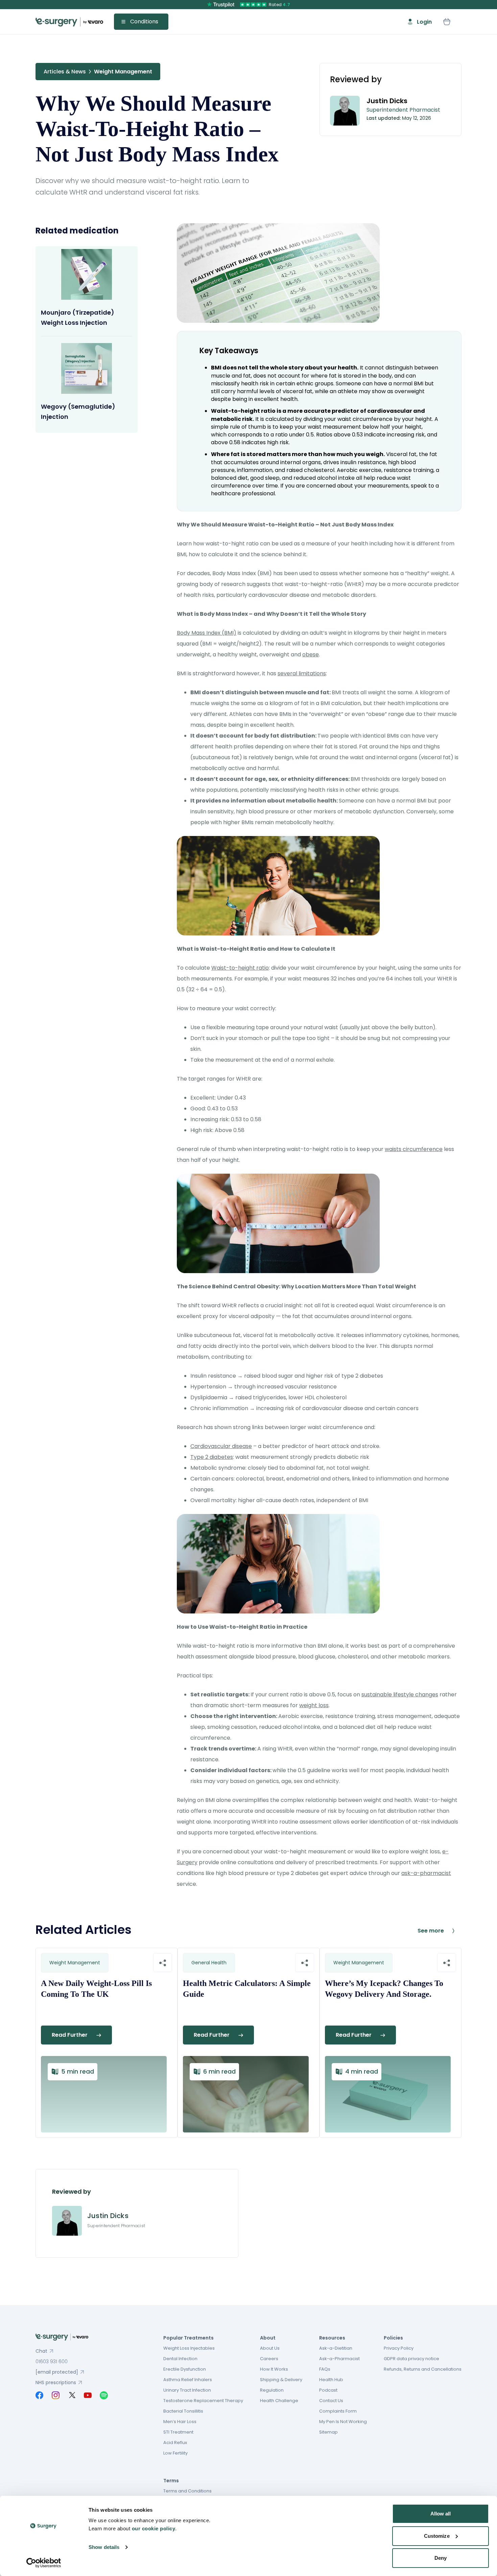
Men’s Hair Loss (180, 2422)
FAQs (325, 2369)
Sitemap (328, 2432)
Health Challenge (279, 2401)
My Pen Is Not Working (343, 2422)
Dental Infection (180, 2359)
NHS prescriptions (56, 2382)
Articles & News (65, 72)
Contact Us (331, 2401)
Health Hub (331, 2380)
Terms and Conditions (187, 2491)
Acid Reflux (175, 2443)
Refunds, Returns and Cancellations (423, 2369)
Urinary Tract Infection (187, 2390)
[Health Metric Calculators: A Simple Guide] (246, 2094)
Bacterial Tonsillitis (183, 2411)
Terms (171, 2481)
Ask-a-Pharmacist (339, 2359)
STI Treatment (178, 2432)
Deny (441, 2558)
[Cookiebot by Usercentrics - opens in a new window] (44, 2563)
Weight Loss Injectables (189, 2348)
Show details (104, 2547)
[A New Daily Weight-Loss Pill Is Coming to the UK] (104, 2094)
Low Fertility (175, 2453)
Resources (332, 2338)
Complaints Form (338, 2411)
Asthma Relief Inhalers (188, 2380)
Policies (393, 2338)
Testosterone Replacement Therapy (203, 2401)
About (268, 2338)
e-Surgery (69, 22)
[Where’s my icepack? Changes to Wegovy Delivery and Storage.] (388, 2094)
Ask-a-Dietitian (336, 2348)
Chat (41, 2351)
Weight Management (123, 72)
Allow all (441, 2514)
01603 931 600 (52, 2362)
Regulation (272, 2390)
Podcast (328, 2390)
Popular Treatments (188, 2338)
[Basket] (447, 22)
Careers (269, 2359)
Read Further (70, 2035)
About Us (270, 2348)
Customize (437, 2536)
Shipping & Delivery (281, 2380)
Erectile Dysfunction (185, 2369)
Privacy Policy (399, 2348)
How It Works (274, 2369)
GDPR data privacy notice (411, 2359)
